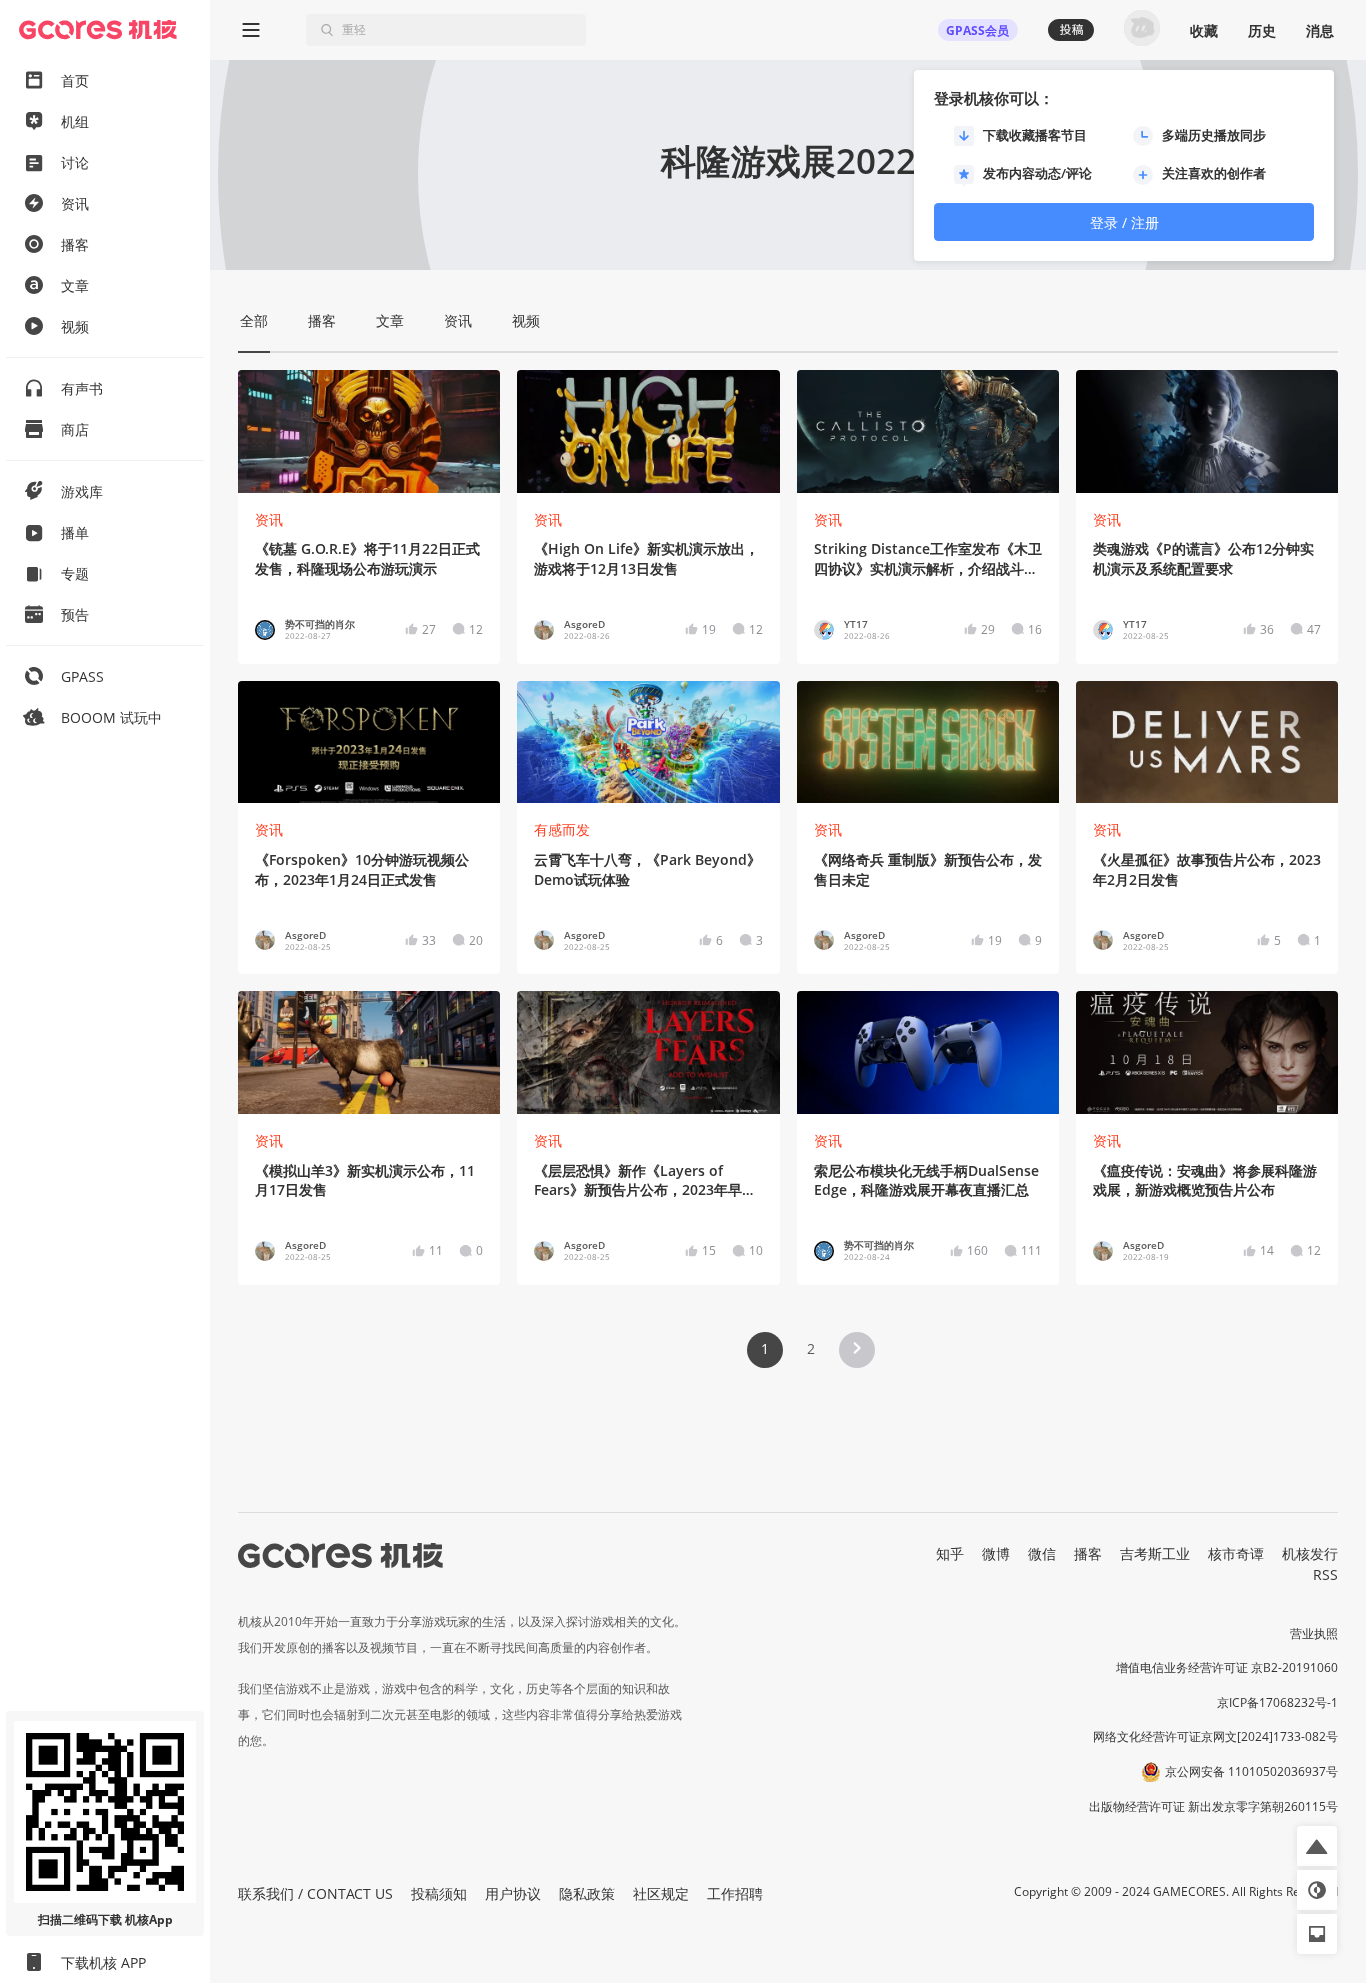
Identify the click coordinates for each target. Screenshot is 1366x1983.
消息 (1320, 30)
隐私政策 (587, 1893)
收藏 (1204, 30)
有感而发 (562, 829)
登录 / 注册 (1124, 222)
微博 (996, 1553)
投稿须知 (439, 1893)
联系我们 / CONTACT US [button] (315, 1893)
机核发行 (1310, 1553)
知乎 (950, 1553)
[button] (857, 1350)
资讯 (269, 519)
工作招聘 (735, 1893)
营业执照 (1314, 1633)
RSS (1325, 1574)
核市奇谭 (1236, 1553)
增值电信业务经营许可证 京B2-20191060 (1227, 1667)
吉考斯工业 (1155, 1553)
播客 (1088, 1553)
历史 (1262, 30)
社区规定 (661, 1893)
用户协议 (513, 1893)
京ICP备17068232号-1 (1277, 1702)
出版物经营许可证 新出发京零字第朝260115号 (1213, 1806)
